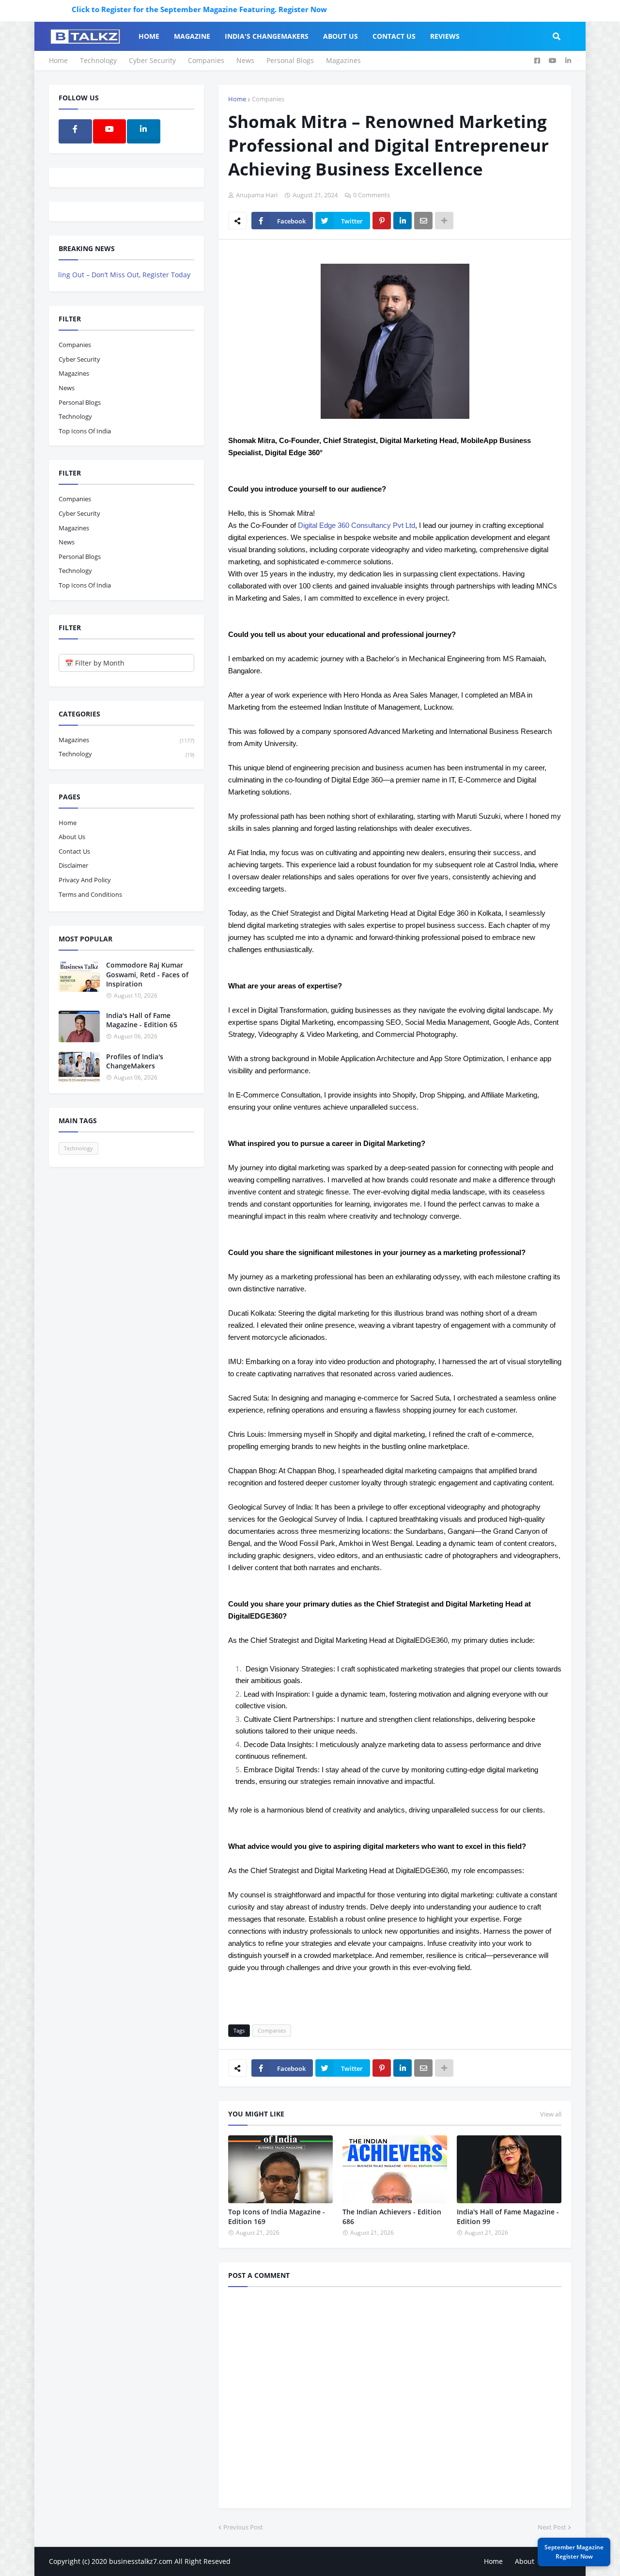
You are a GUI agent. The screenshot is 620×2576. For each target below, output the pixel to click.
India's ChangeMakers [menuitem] (267, 36)
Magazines (343, 60)
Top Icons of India (85, 431)
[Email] (423, 221)
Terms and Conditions (90, 894)
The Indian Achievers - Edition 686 (392, 2217)
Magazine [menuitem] (192, 36)
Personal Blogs (290, 60)
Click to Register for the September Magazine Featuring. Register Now (153, 9)
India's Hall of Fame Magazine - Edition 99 (508, 2217)
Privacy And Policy (85, 880)
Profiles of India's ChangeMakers (135, 1061)
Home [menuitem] (149, 36)
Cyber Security (152, 60)
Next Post (552, 2527)
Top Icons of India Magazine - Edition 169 (277, 2217)
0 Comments (372, 195)
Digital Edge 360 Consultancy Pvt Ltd (356, 525)
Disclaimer (73, 865)
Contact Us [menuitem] (394, 36)
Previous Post (243, 2527)
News (245, 60)
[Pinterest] (382, 221)
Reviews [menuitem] (445, 36)
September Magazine (574, 2552)
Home (58, 60)
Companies (206, 60)
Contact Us (74, 851)
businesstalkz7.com (141, 2561)
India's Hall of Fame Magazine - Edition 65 (142, 1020)
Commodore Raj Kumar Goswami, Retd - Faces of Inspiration (147, 974)
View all (551, 2114)
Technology (98, 60)
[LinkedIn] (403, 221)
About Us (72, 837)
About (525, 2561)
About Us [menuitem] (341, 36)
